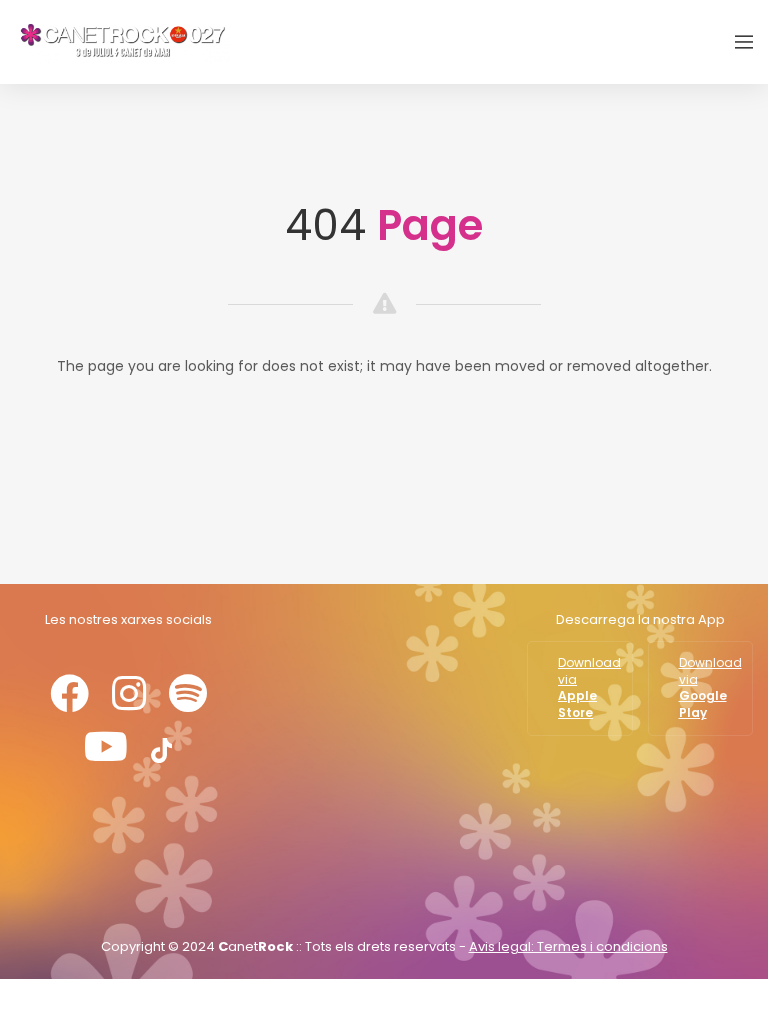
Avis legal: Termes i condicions (568, 946)
